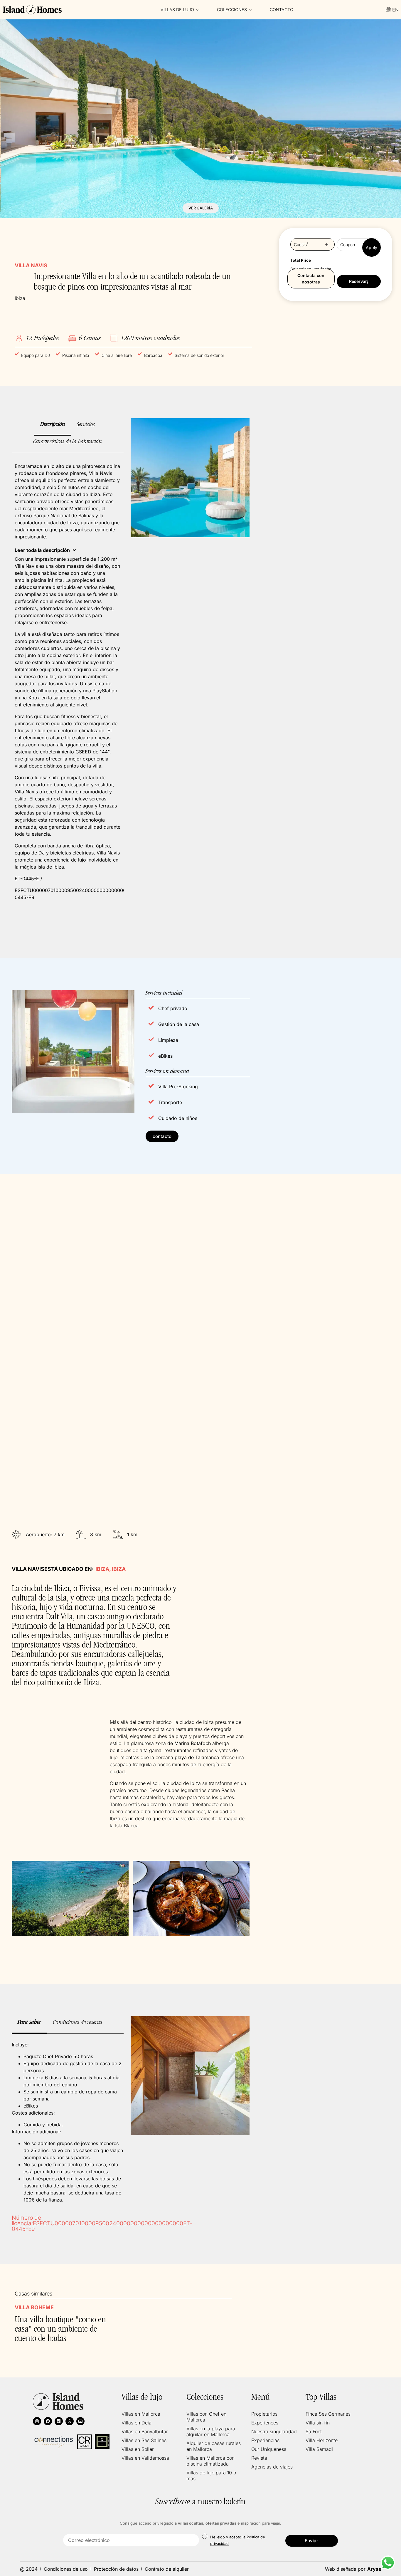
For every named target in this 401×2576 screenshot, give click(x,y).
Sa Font (314, 2431)
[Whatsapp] (70, 2421)
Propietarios (264, 2414)
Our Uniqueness (269, 2449)
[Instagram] (37, 2421)
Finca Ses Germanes (328, 2414)
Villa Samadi (319, 2449)
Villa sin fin (318, 2423)
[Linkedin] (59, 2421)
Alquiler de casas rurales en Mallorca (214, 2446)
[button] (45, 550)
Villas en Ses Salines (144, 2440)
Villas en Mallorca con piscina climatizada (210, 2461)
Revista (259, 2458)
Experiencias (265, 2440)
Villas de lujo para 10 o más (211, 2476)
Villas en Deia (137, 2423)
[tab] (53, 427)
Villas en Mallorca (141, 2414)
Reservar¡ (359, 281)
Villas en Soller (138, 2449)
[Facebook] (48, 2421)
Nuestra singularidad (274, 2431)
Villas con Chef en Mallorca (206, 2417)
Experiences (265, 2423)
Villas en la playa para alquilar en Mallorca (211, 2431)
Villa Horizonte (322, 2440)
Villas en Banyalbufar (145, 2431)
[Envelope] (80, 2421)
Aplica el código (371, 247)
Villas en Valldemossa (145, 2458)
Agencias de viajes (272, 2467)
